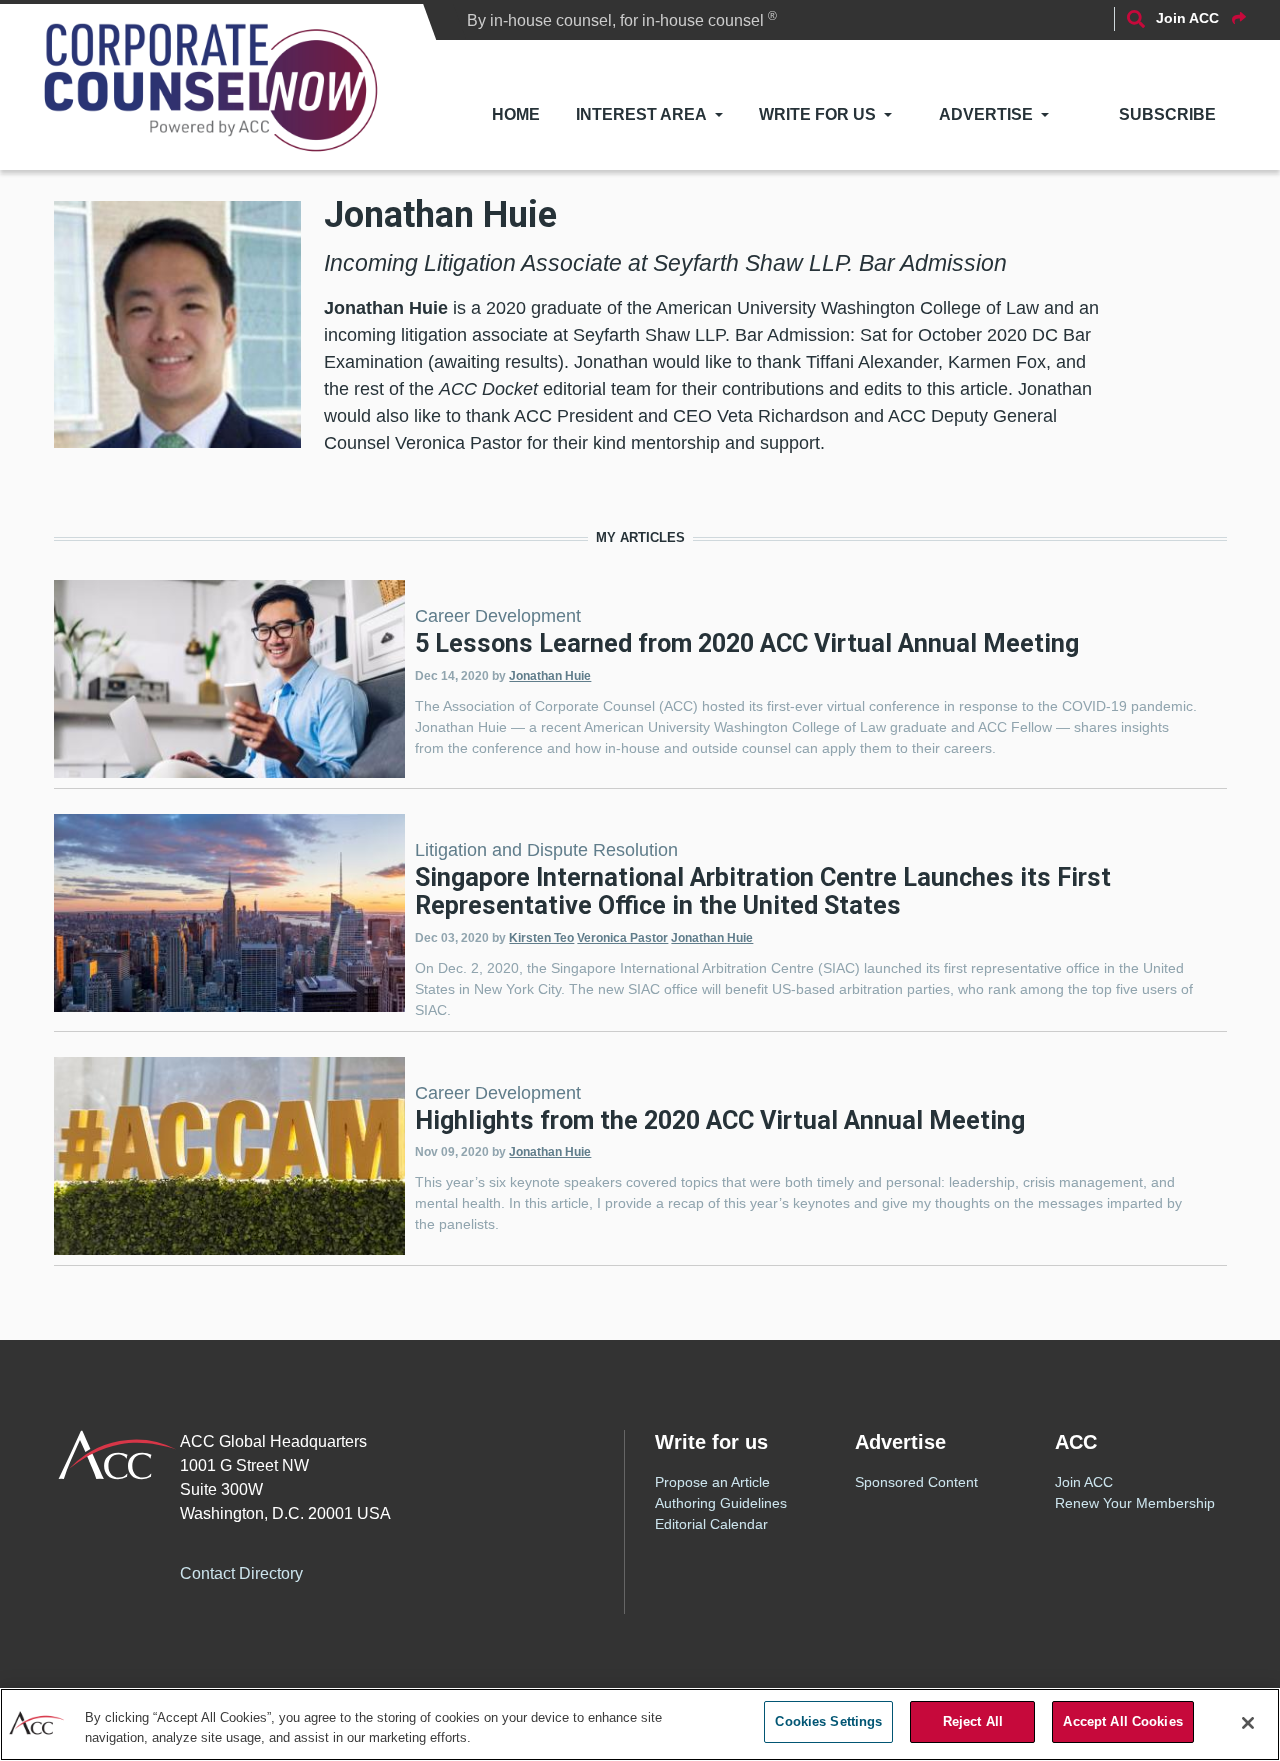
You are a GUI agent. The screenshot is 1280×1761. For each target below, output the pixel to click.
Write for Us (817, 114)
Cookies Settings (828, 1721)
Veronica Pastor (622, 938)
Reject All (973, 1721)
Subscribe (1167, 114)
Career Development (498, 616)
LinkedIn (437, 1571)
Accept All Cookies (1122, 1721)
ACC (117, 1455)
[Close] (1248, 1723)
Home (516, 114)
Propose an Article (712, 1482)
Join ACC (1084, 1482)
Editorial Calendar (711, 1524)
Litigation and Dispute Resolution (546, 850)
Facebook (357, 1571)
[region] (640, 1724)
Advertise (986, 114)
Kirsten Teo (541, 938)
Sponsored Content (916, 1482)
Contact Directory (241, 1573)
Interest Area (641, 114)
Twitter (397, 1571)
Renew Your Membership (1135, 1503)
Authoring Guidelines (721, 1503)
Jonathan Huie (550, 676)
